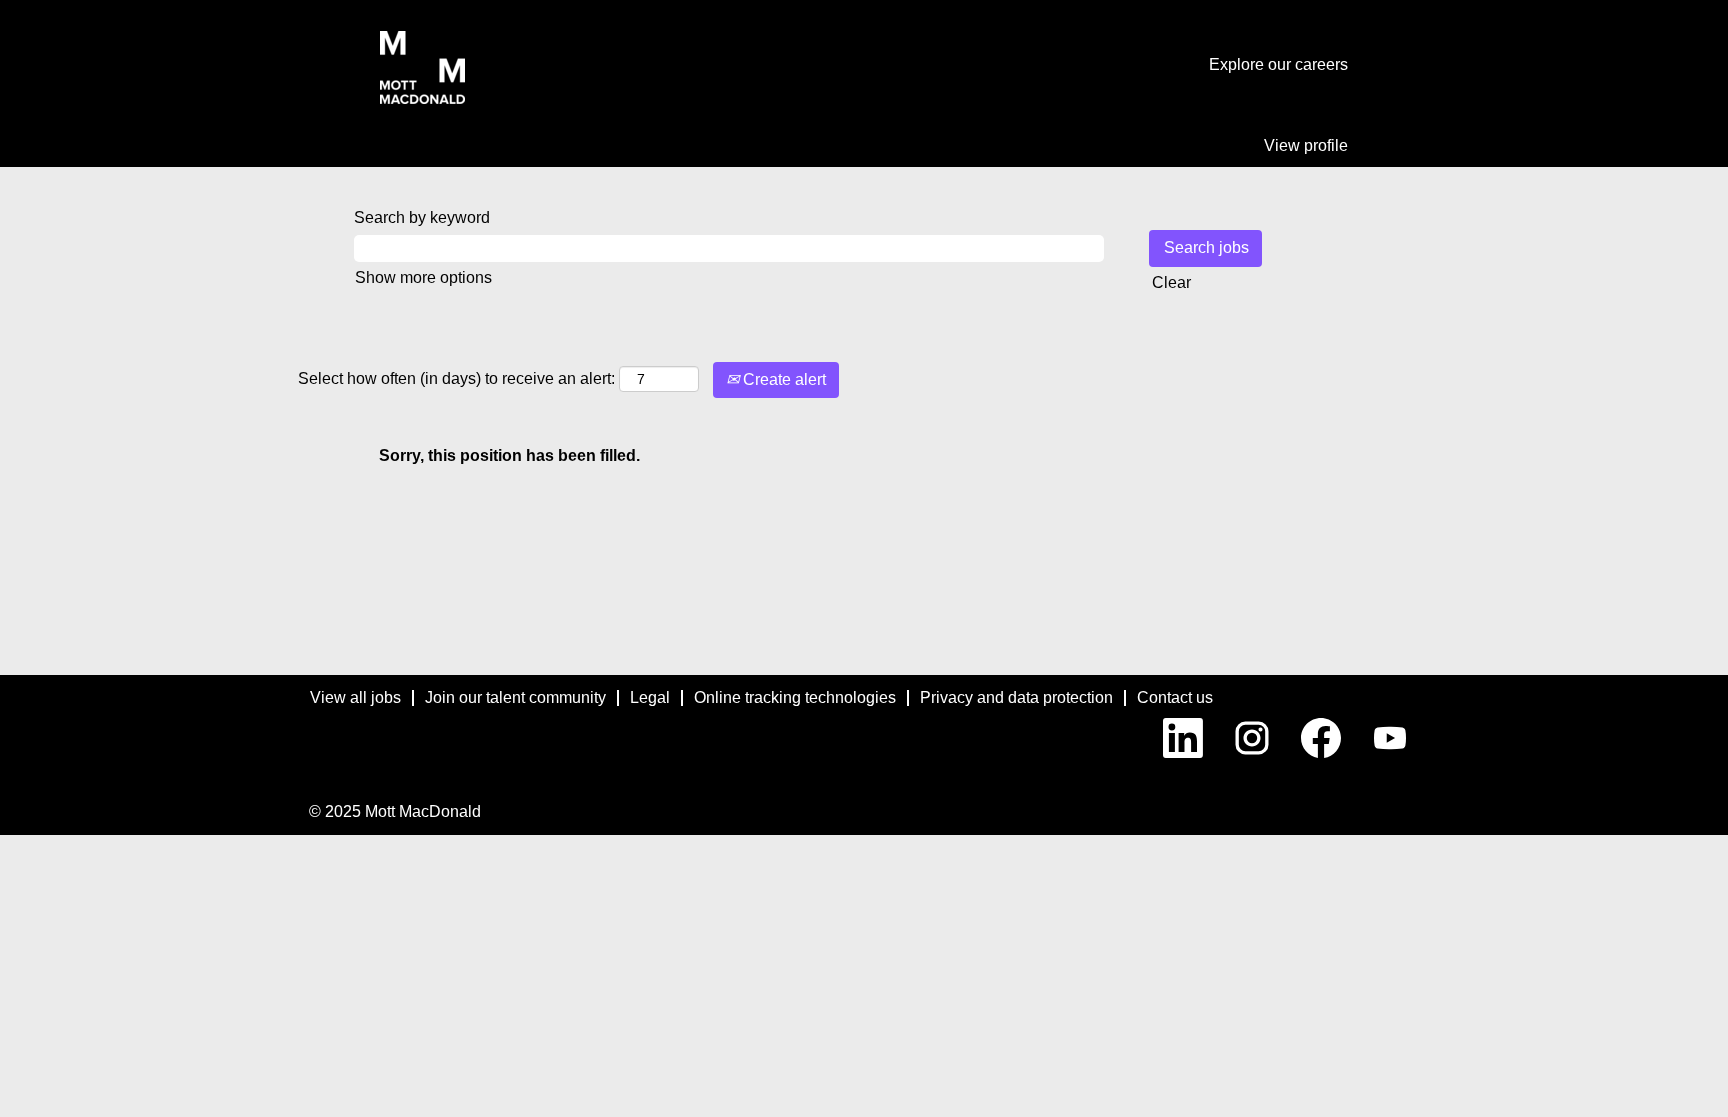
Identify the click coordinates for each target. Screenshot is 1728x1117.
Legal (650, 697)
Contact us (1175, 697)
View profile (1306, 145)
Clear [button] (1171, 282)
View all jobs (355, 697)
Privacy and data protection (1016, 697)
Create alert (782, 379)
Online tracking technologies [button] (795, 697)
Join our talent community (515, 697)
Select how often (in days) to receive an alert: (456, 378)
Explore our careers (1278, 64)
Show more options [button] (423, 277)
